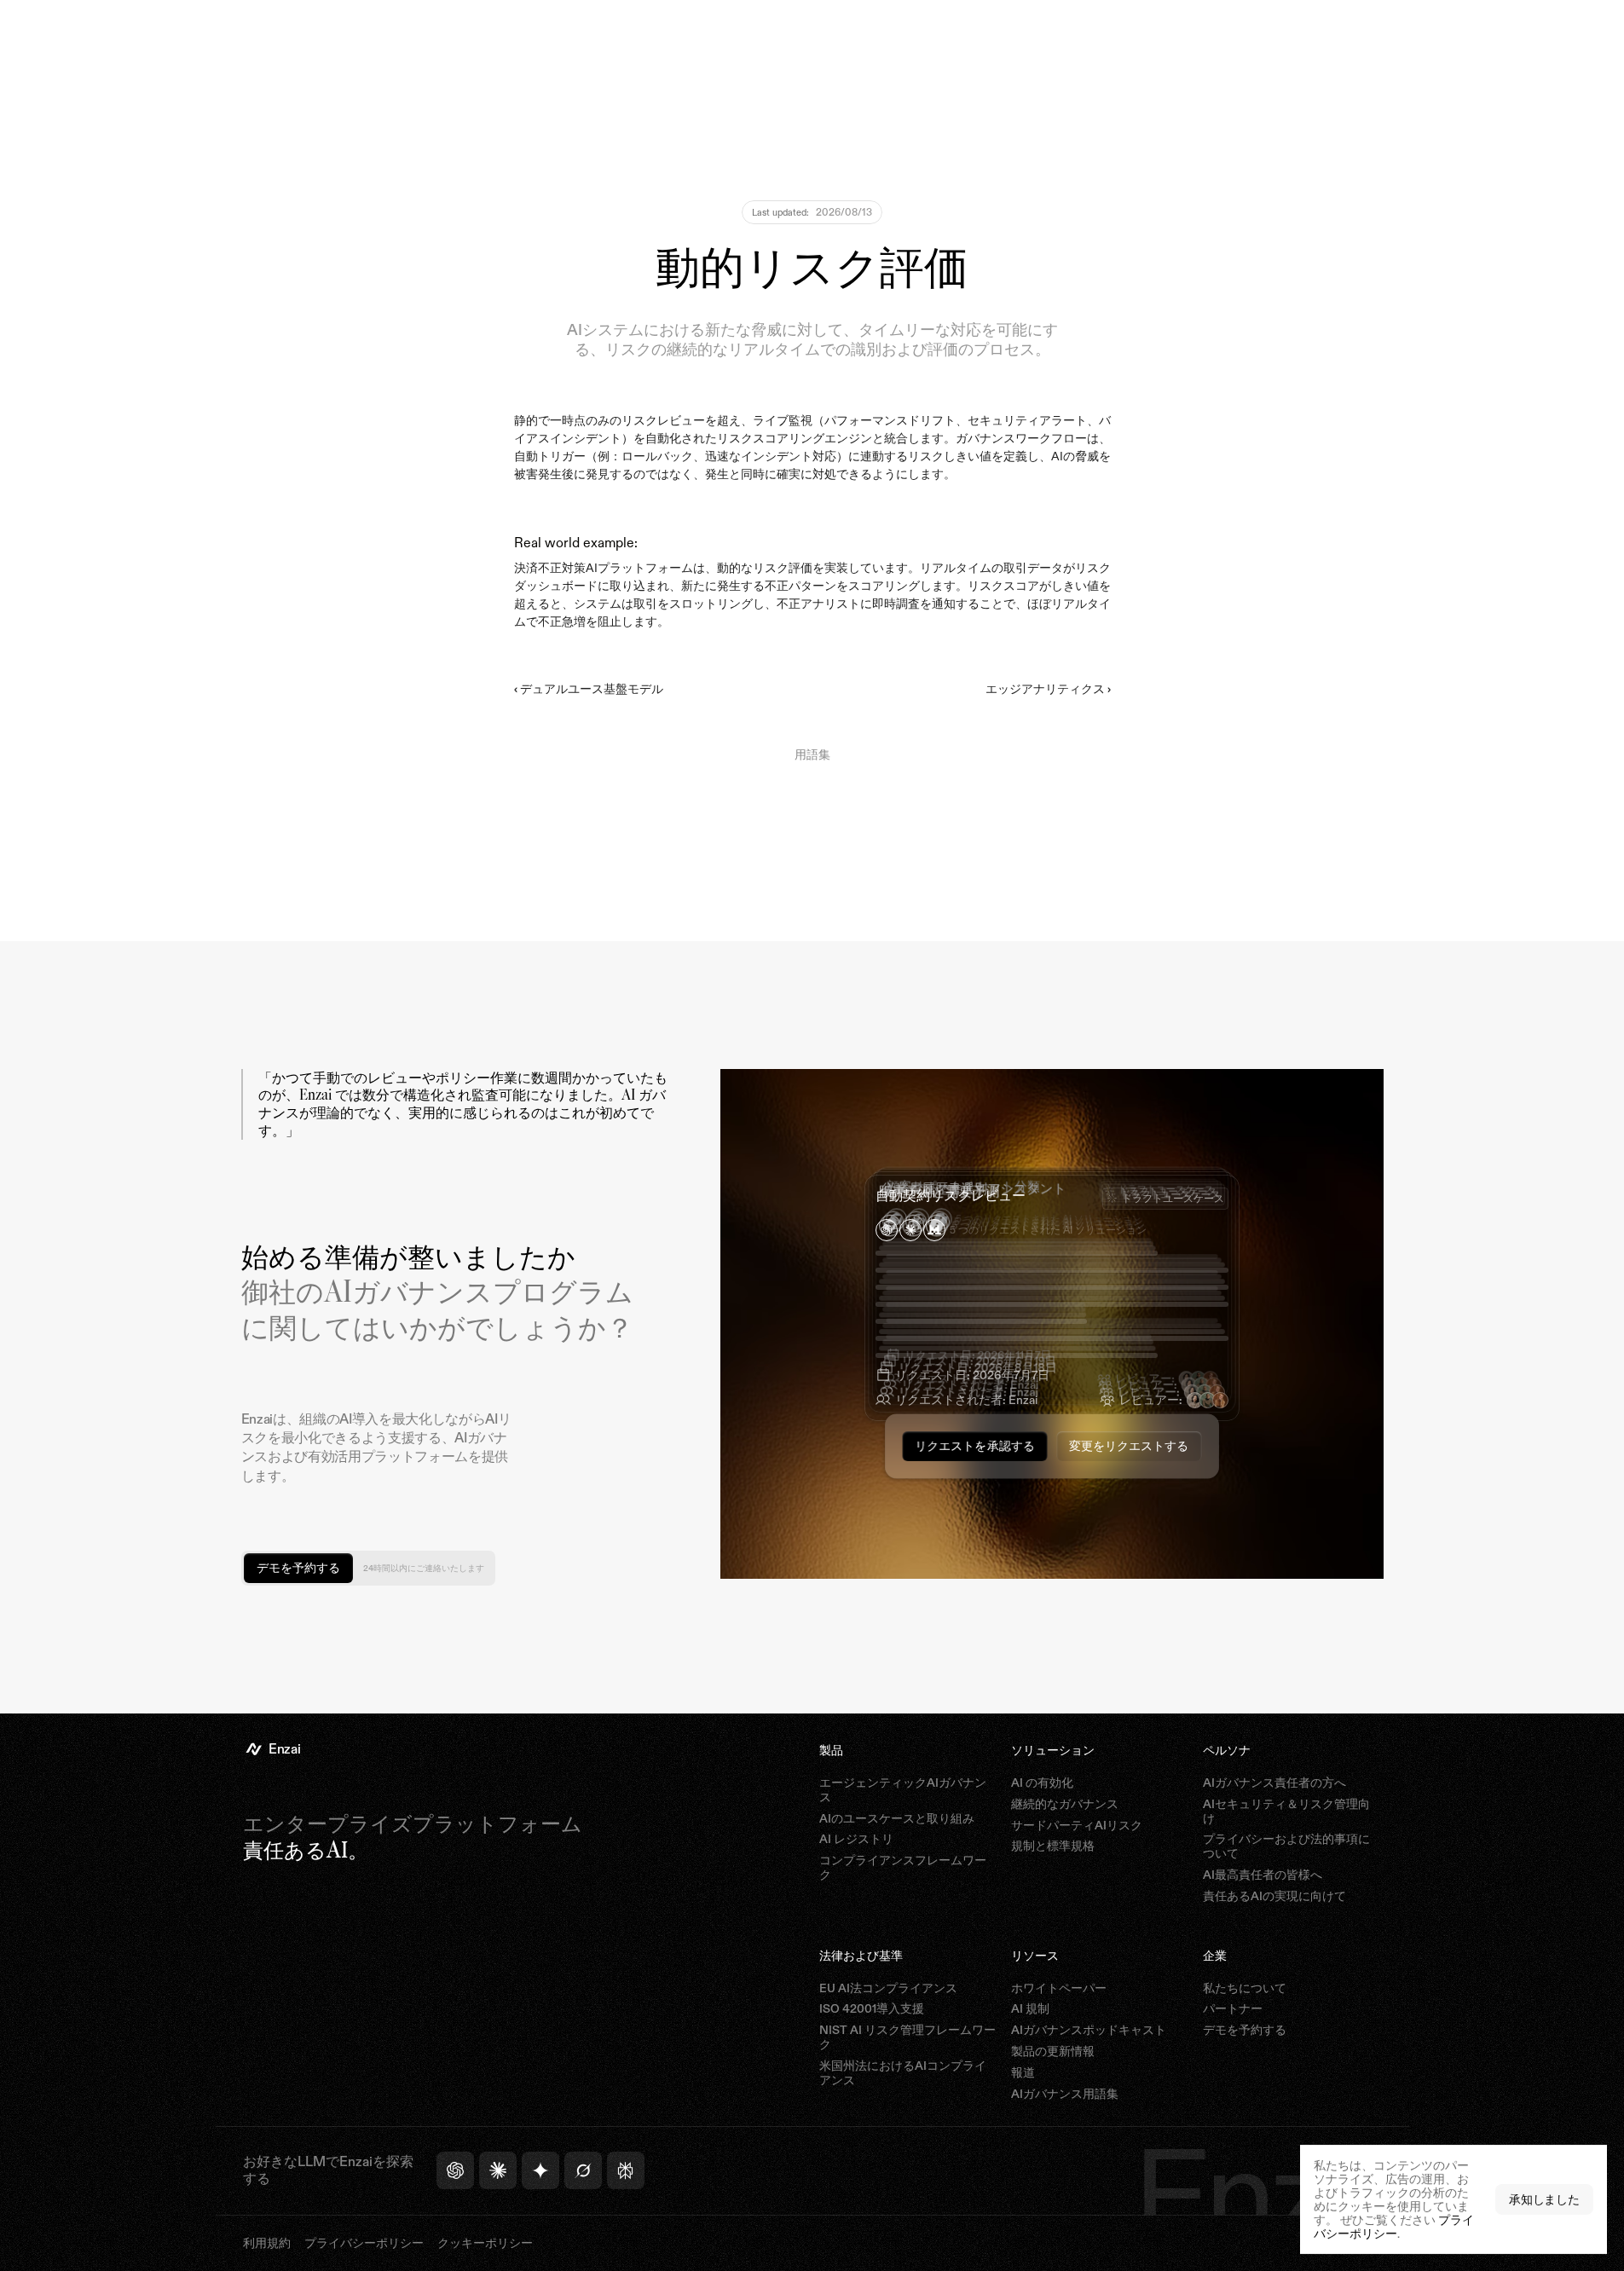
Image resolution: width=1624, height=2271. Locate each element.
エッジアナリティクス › (1048, 689)
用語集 (812, 754)
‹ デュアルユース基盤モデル (589, 689)
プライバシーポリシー (1394, 2226)
